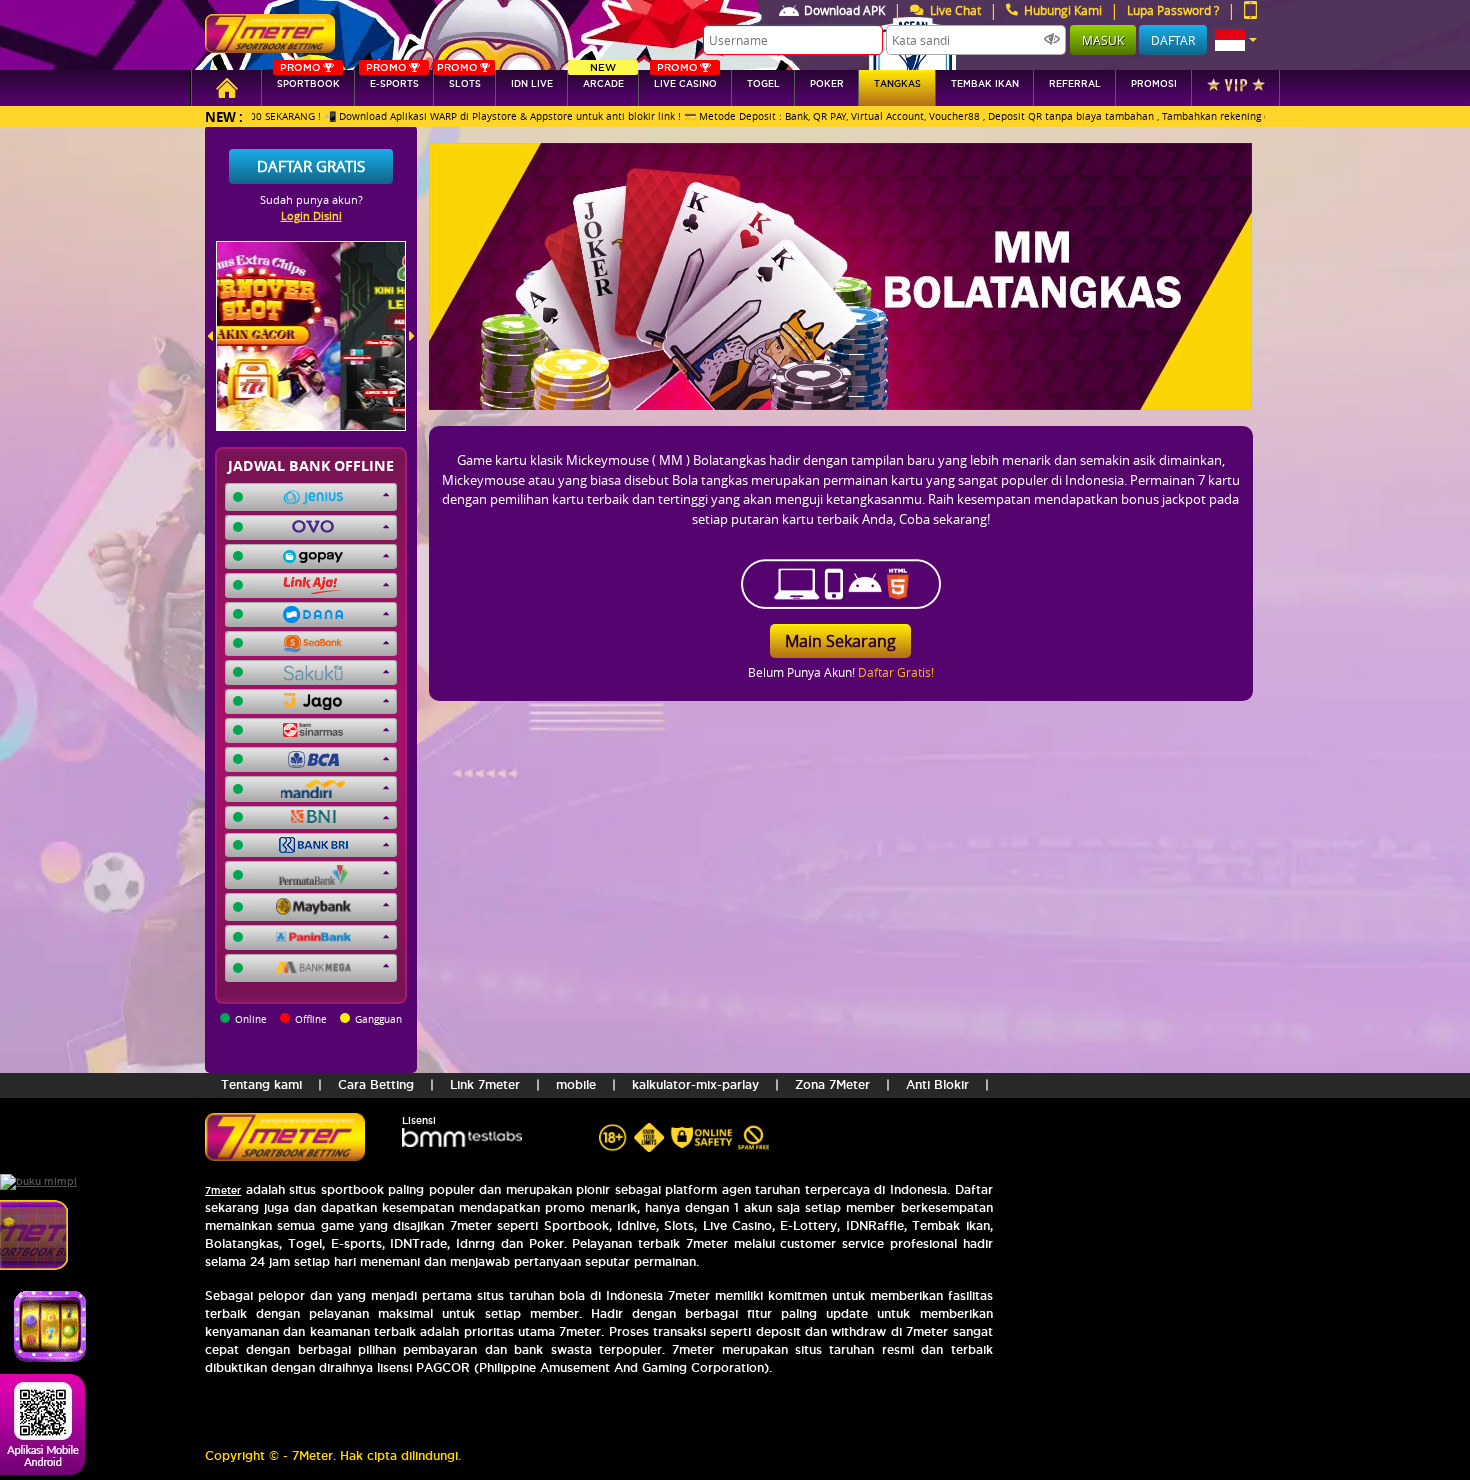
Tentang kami (261, 1084)
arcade (603, 79)
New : (224, 116)
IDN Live (532, 84)
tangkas (897, 84)
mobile (576, 1084)
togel (763, 84)
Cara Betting (376, 1084)
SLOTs (459, 79)
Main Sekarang (840, 641)
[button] (1236, 40)
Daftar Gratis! (896, 672)
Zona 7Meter (832, 1084)
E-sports (392, 79)
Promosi (1154, 84)
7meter (223, 1190)
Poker (827, 84)
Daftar (1173, 40)
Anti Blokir (937, 1084)
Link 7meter (485, 1084)
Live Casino (685, 79)
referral (1075, 84)
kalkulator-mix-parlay (695, 1084)
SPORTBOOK (308, 79)
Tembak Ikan (985, 84)
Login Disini (311, 215)
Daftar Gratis (311, 166)
